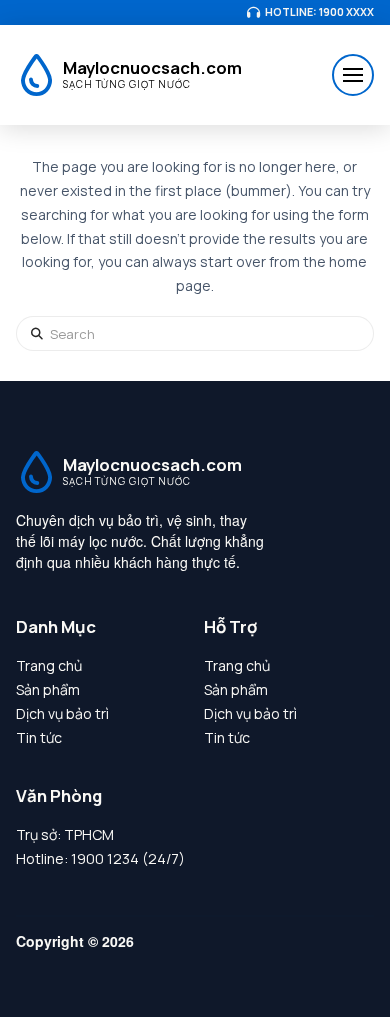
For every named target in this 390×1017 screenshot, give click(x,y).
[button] (353, 75)
